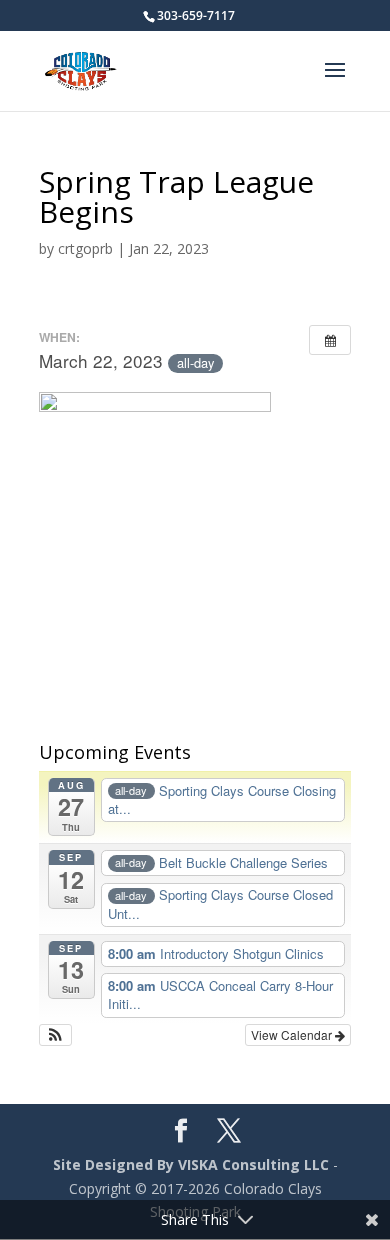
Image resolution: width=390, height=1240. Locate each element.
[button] (55, 1035)
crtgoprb (85, 248)
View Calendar (293, 1034)
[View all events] (330, 340)
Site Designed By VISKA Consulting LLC (191, 1164)
